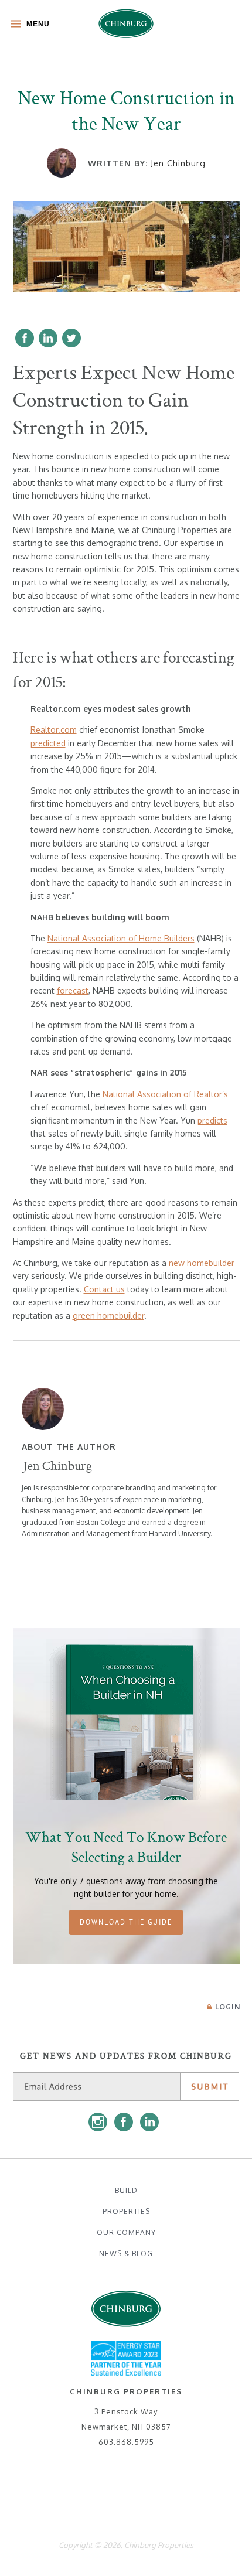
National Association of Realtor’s (165, 1094)
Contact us (104, 1289)
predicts (212, 1120)
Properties (126, 2211)
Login (228, 2007)
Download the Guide (126, 1922)
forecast (73, 990)
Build (126, 2190)
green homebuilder (108, 1316)
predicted (48, 743)
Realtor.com (54, 730)
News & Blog (126, 2253)
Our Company (126, 2232)
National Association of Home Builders (121, 938)
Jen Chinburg (178, 163)
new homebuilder (202, 1263)
